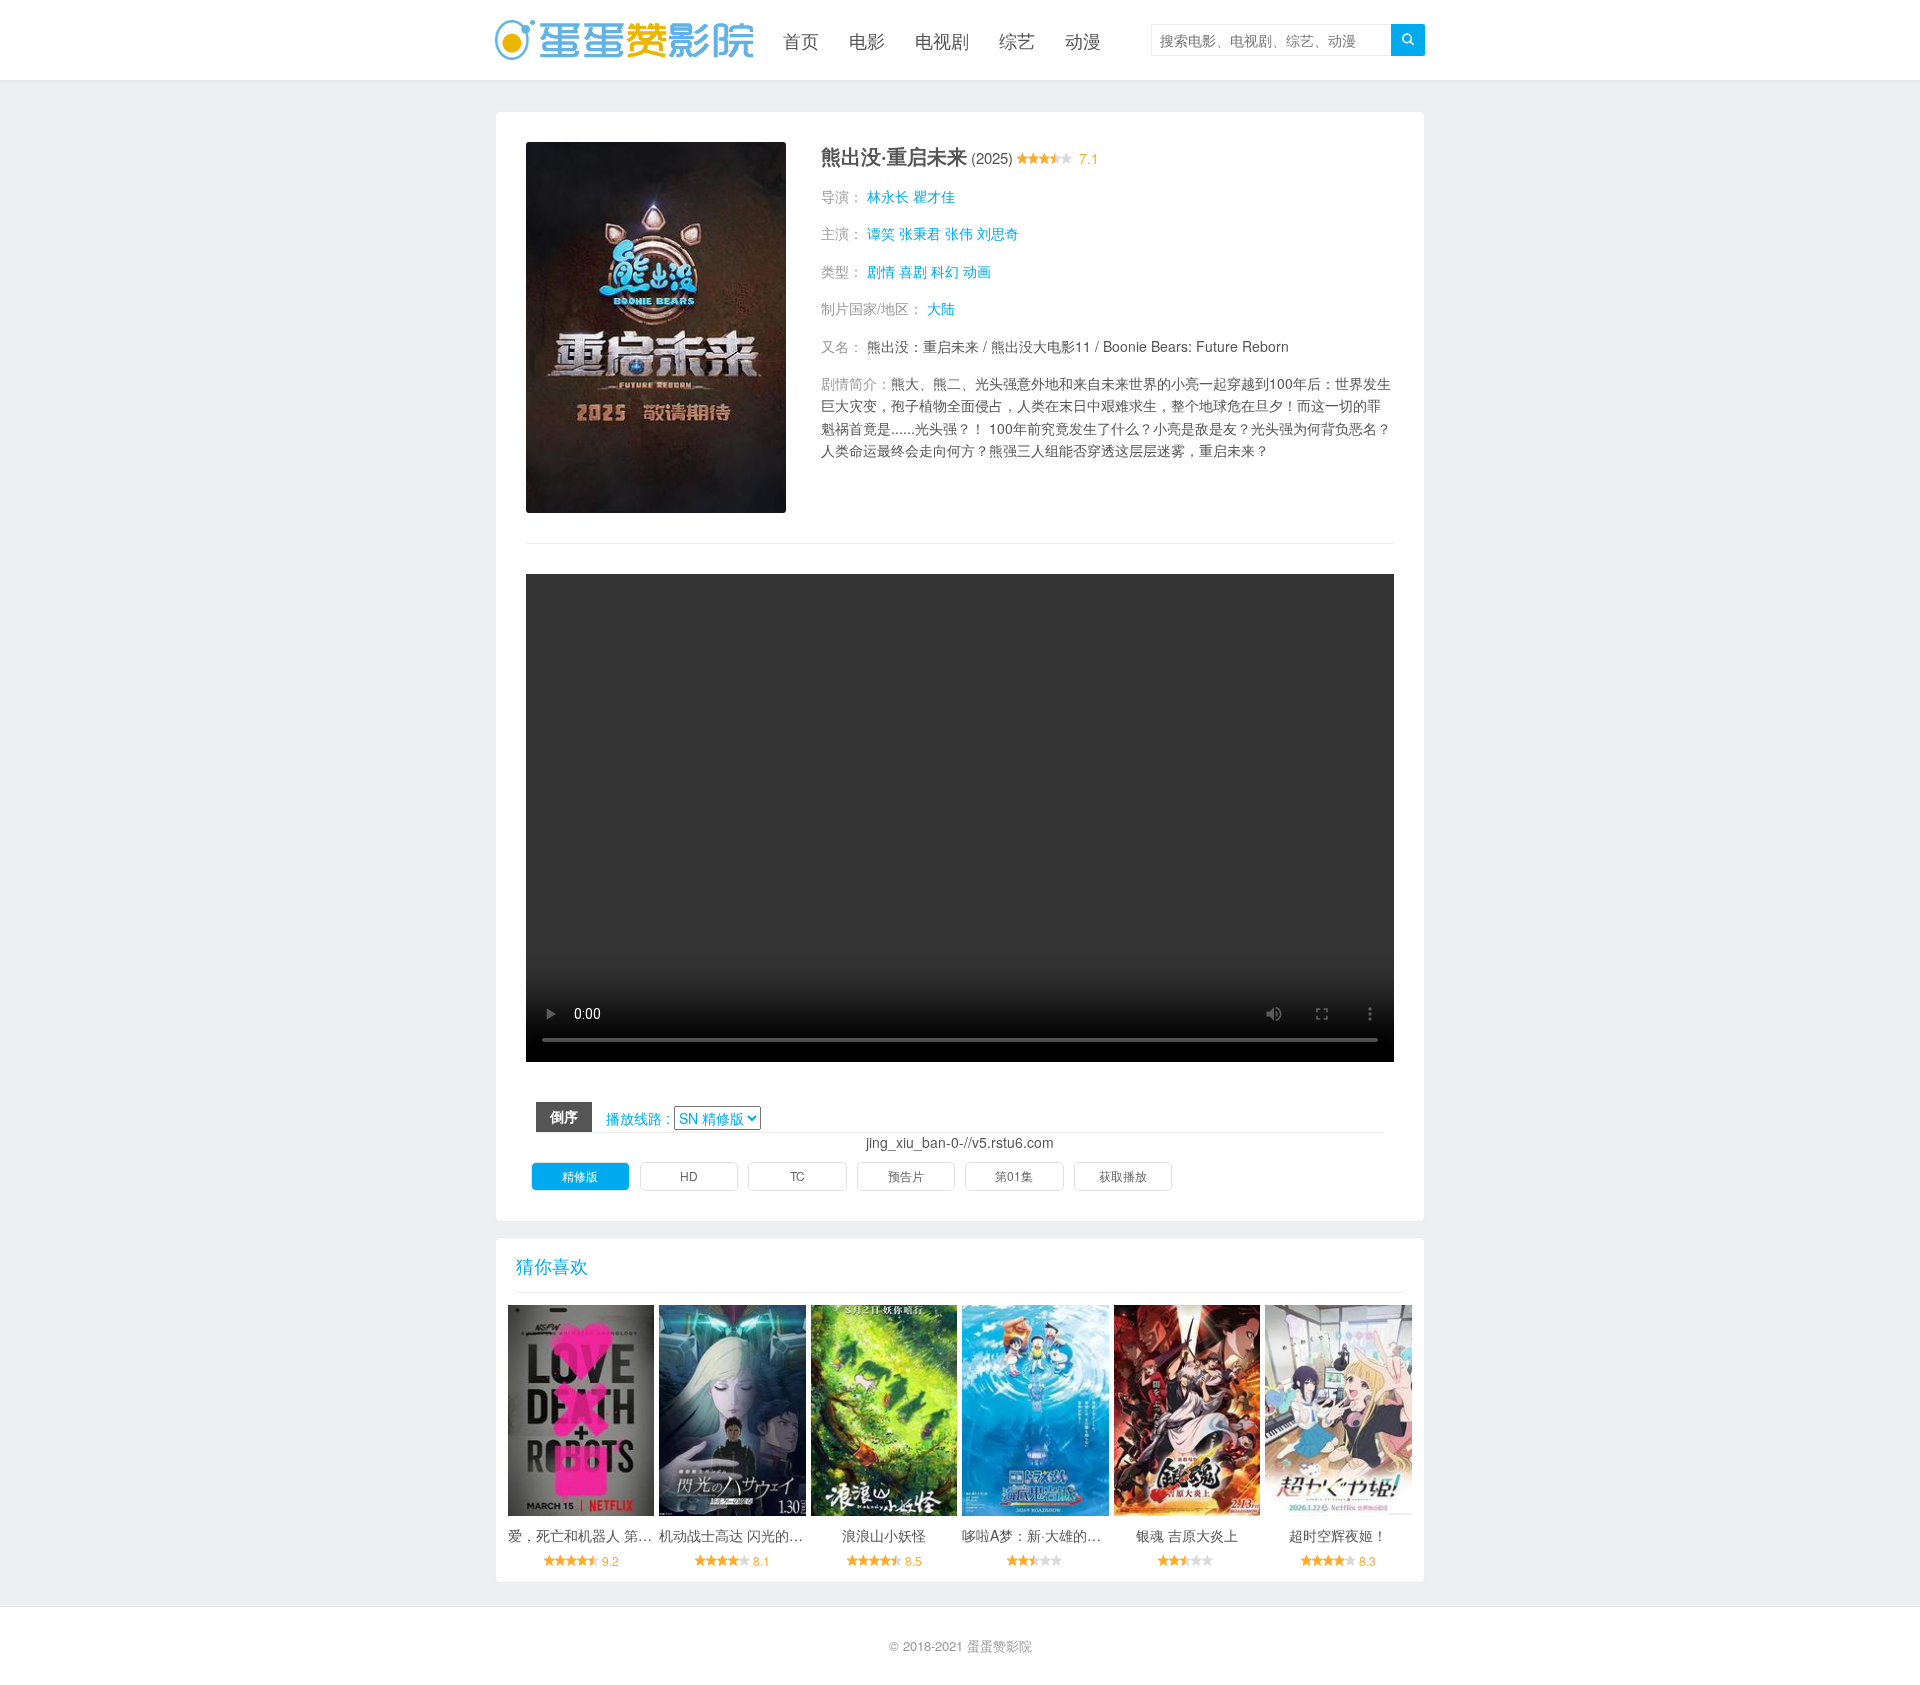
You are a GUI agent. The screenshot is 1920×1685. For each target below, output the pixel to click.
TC (797, 1175)
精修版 (580, 1175)
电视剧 (942, 40)
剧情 (881, 271)
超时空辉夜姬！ (1338, 1535)
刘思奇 (998, 233)
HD (689, 1175)
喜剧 (913, 271)
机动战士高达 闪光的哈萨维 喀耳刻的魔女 (789, 1535)
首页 (801, 40)
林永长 (888, 196)
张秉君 (920, 233)
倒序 (564, 1116)
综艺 (1017, 40)
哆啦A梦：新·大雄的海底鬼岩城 (1059, 1535)
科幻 (945, 271)
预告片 (906, 1175)
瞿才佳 (934, 196)
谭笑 (881, 233)
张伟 (959, 233)
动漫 (1083, 40)
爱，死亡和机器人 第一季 (587, 1535)
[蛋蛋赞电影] (624, 40)
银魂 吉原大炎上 (1187, 1535)
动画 (977, 271)
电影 (867, 40)
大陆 (941, 308)
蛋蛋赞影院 (999, 1645)
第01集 (1014, 1175)
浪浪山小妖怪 (884, 1535)
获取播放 (1123, 1175)
